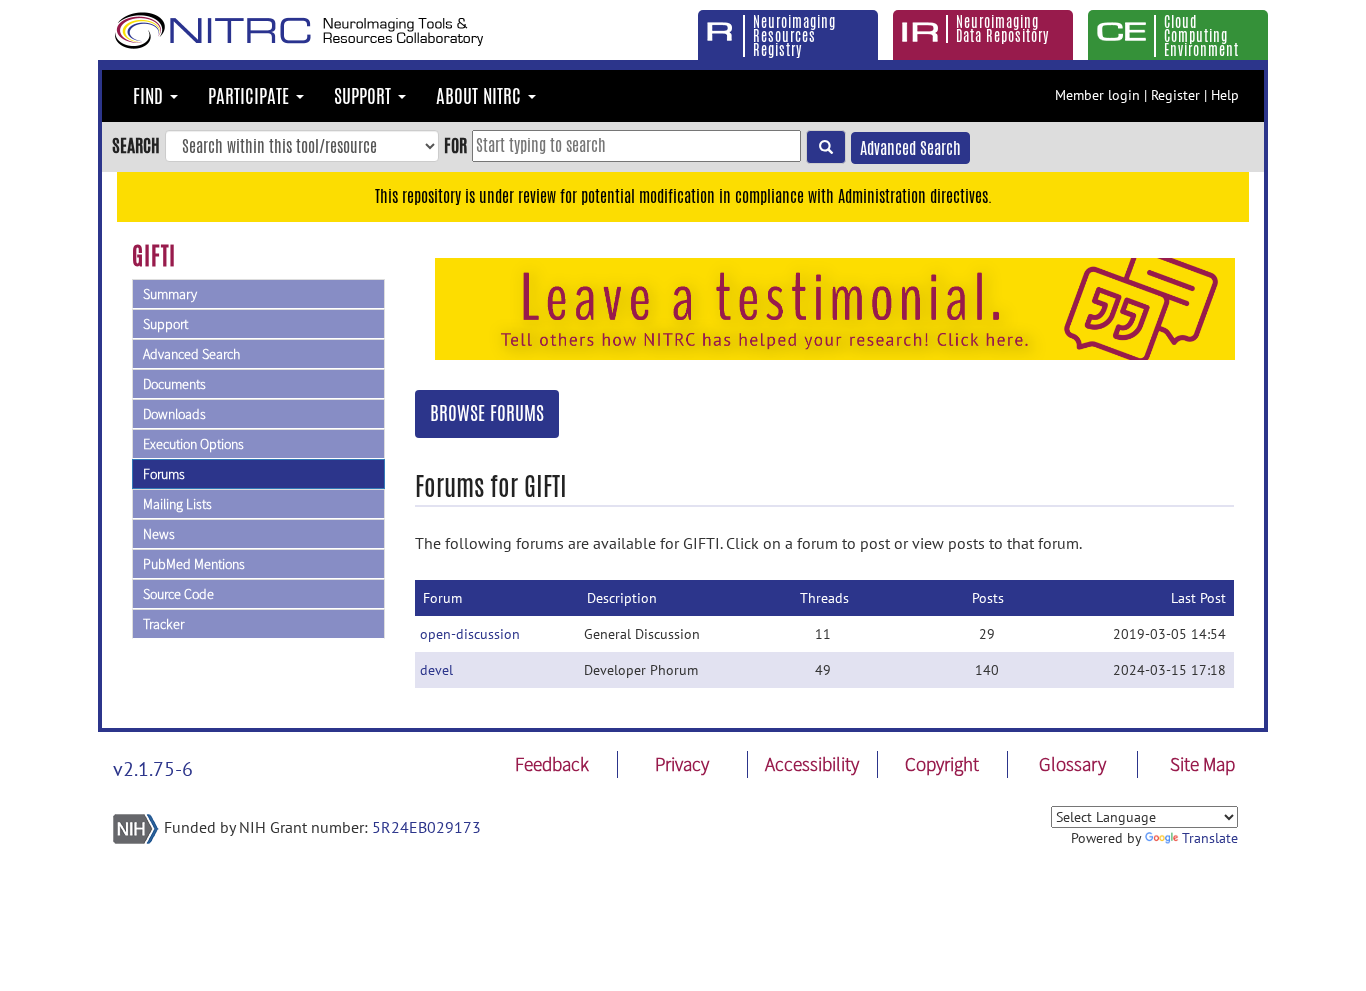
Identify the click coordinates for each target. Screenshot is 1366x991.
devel (436, 670)
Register (1175, 95)
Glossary (1072, 764)
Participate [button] (251, 96)
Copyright (942, 764)
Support (165, 324)
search (136, 145)
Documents (174, 384)
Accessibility (812, 764)
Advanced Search (910, 148)
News (159, 534)
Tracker (163, 624)
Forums (164, 474)
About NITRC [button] (481, 96)
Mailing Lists (177, 504)
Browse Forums (487, 413)
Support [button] (365, 96)
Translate (1210, 838)
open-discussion (470, 634)
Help (1225, 95)
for (455, 145)
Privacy (682, 764)
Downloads (174, 414)
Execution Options (193, 444)
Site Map (1202, 764)
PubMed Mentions (194, 564)
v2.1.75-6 (153, 769)
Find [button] (150, 96)
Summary (170, 294)
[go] (826, 147)
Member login (1097, 95)
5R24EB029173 (426, 827)
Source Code (178, 594)
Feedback (552, 764)
